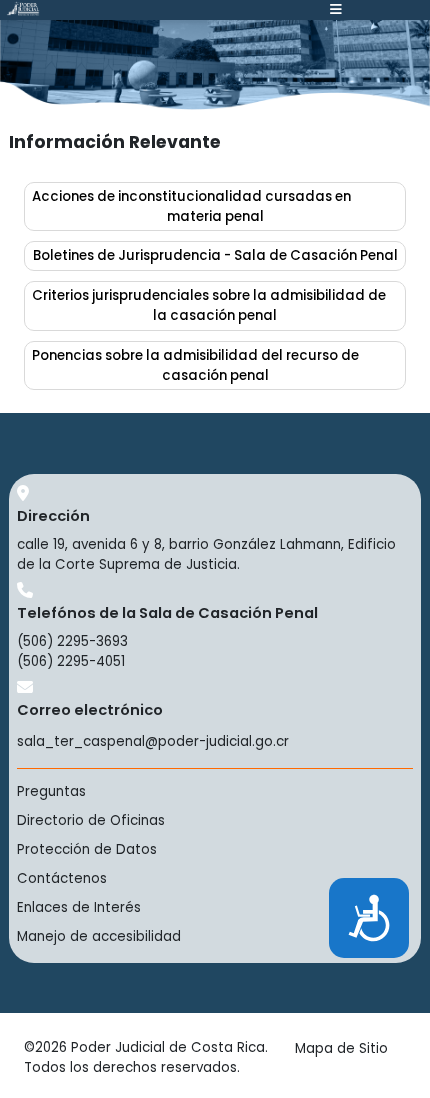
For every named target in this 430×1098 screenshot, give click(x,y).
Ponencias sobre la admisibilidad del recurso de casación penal (195, 365)
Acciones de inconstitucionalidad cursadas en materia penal (191, 206)
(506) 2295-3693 (72, 641)
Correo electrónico (90, 710)
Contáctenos (62, 878)
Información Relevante (115, 142)
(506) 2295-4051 (71, 661)
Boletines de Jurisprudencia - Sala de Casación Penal (215, 255)
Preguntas (51, 791)
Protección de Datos (87, 849)
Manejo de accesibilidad (99, 936)
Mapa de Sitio (341, 1048)
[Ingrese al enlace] (22, 8)
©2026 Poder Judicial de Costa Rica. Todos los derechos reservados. (146, 1057)
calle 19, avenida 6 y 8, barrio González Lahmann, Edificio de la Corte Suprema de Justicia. (206, 554)
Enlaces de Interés (79, 907)
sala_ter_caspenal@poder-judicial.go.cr (153, 741)
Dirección (53, 516)
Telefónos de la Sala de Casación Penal (167, 613)
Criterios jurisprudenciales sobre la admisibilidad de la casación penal (209, 305)
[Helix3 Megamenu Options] (336, 10)
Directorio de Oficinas (91, 820)
